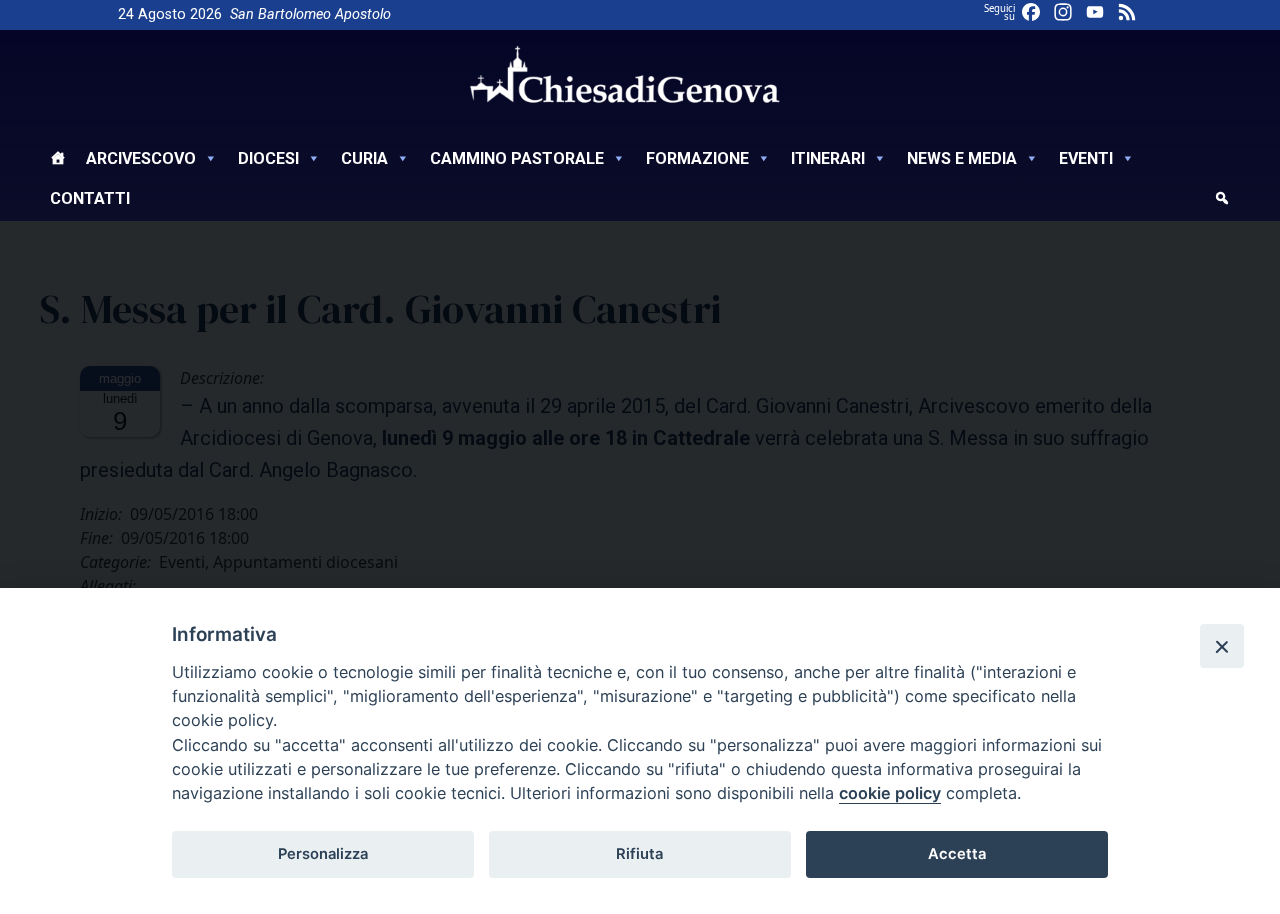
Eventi (1086, 158)
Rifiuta (639, 854)
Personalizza (323, 854)
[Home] (58, 161)
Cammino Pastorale (517, 158)
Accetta (957, 854)
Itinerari (828, 158)
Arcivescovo (141, 158)
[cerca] (1222, 201)
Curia (364, 158)
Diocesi (268, 158)
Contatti (90, 198)
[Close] (1222, 646)
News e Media (962, 158)
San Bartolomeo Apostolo (310, 14)
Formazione (697, 158)
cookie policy (890, 793)
